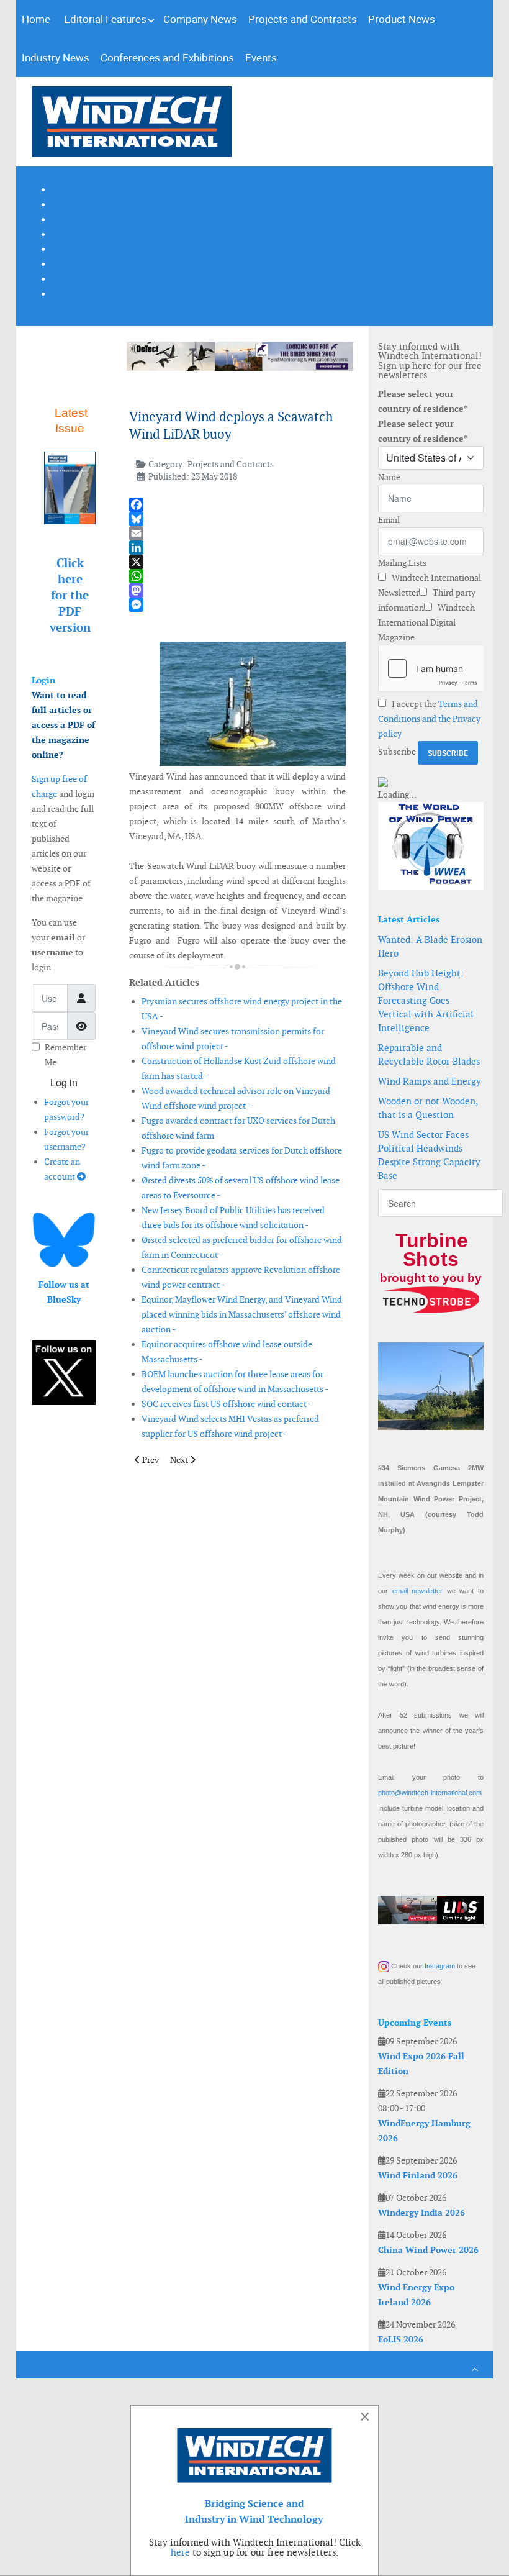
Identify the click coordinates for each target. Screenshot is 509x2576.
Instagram (440, 1966)
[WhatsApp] (237, 576)
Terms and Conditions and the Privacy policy (429, 719)
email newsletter (418, 1591)
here (180, 2552)
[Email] (237, 533)
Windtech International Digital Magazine (426, 622)
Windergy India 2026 (421, 2213)
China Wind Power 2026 (428, 2250)
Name (389, 477)
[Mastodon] (237, 590)
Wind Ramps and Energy (430, 1081)
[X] (237, 562)
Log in (64, 1082)
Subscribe (397, 752)
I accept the (429, 719)
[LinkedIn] (237, 548)
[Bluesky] (237, 519)
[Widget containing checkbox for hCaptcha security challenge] (431, 668)
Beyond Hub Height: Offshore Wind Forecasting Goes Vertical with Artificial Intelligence (426, 1000)
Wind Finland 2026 (418, 2175)
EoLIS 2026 (401, 2339)
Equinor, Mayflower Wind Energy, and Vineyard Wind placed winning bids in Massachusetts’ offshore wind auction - (242, 1314)
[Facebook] (237, 505)
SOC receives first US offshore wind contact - (227, 1404)
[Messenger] (237, 605)
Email (389, 520)
